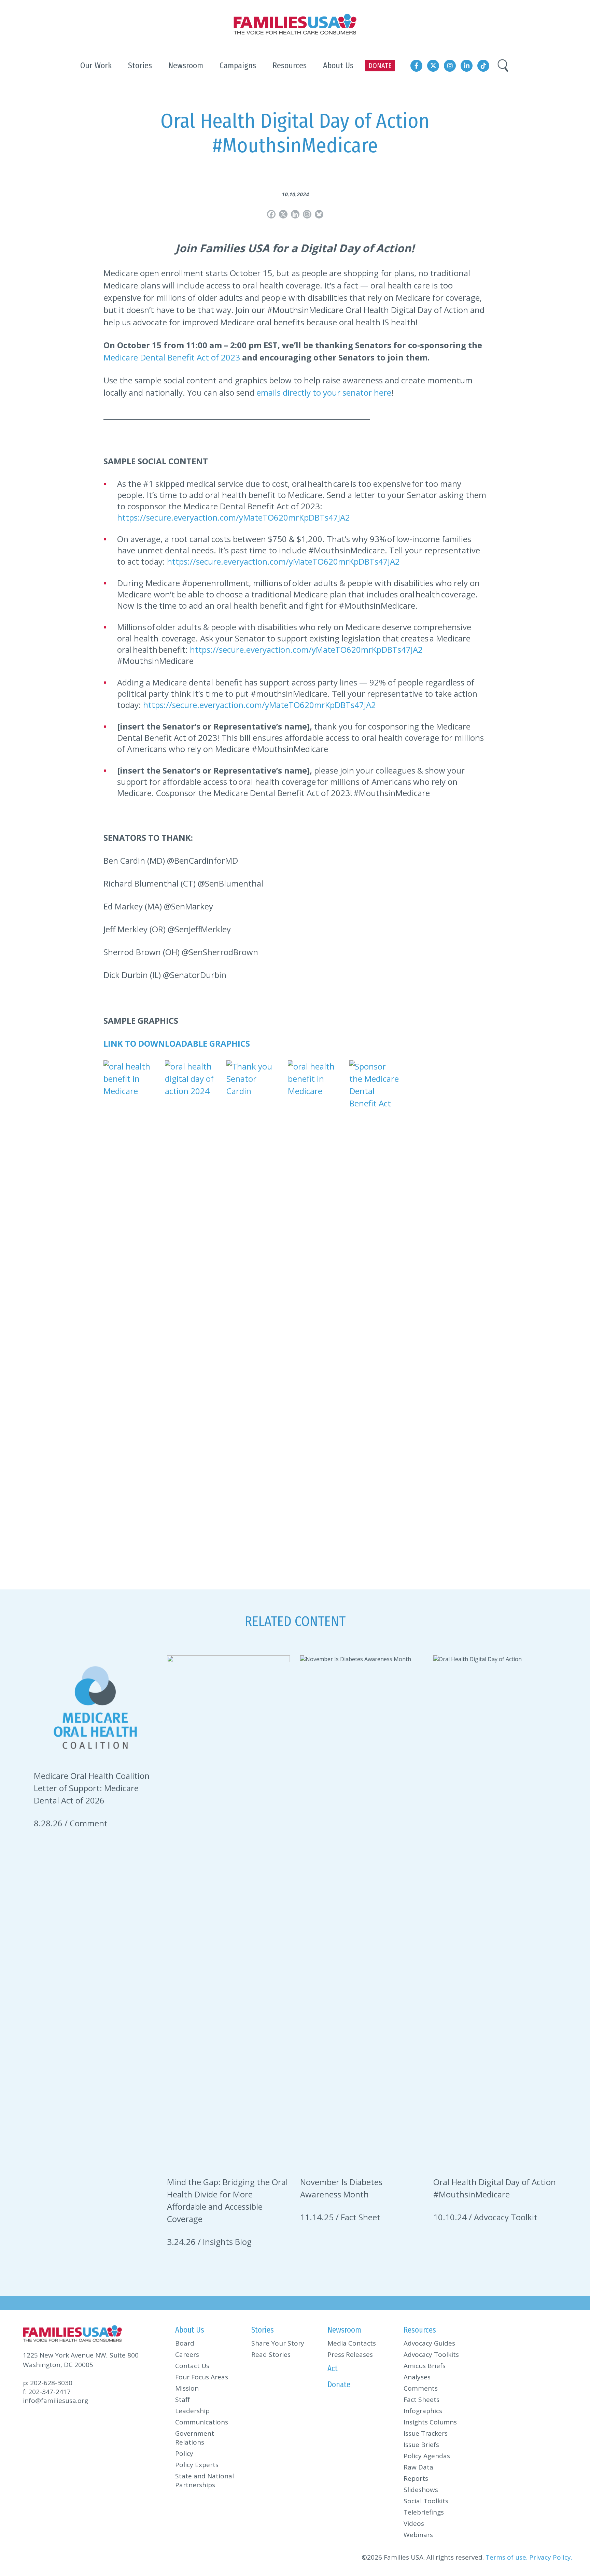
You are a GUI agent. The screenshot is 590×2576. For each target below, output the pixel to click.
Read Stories (271, 2354)
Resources (420, 2330)
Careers (187, 2354)
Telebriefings (424, 2512)
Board (185, 2343)
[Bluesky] (319, 214)
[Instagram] (307, 214)
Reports (416, 2478)
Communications (202, 2422)
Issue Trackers (426, 2433)
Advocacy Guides (429, 2343)
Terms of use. (507, 2557)
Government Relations (195, 2438)
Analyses (417, 2377)
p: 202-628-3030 (48, 2383)
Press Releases (350, 2354)
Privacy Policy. (551, 2557)
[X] (283, 214)
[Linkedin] (295, 214)
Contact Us (192, 2366)
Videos (414, 2523)
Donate (339, 2384)
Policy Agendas (427, 2456)
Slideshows (421, 2490)
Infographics (423, 2411)
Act (333, 2368)
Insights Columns (430, 2422)
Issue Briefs (421, 2445)
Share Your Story (278, 2343)
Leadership (192, 2411)
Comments (421, 2388)
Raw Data (418, 2467)
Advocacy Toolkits (431, 2354)
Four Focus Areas (202, 2377)
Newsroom (344, 2330)
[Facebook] (271, 214)
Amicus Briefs (425, 2366)
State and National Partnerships (205, 2480)
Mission (187, 2388)
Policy (184, 2453)
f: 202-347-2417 (47, 2392)
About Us (190, 2330)
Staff (182, 2400)
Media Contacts (352, 2343)
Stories (263, 2330)
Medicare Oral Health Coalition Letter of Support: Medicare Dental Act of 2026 (92, 1788)
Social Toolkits (426, 2501)
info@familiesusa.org (55, 2401)
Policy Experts (197, 2465)
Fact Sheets (422, 2400)
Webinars (418, 2535)
